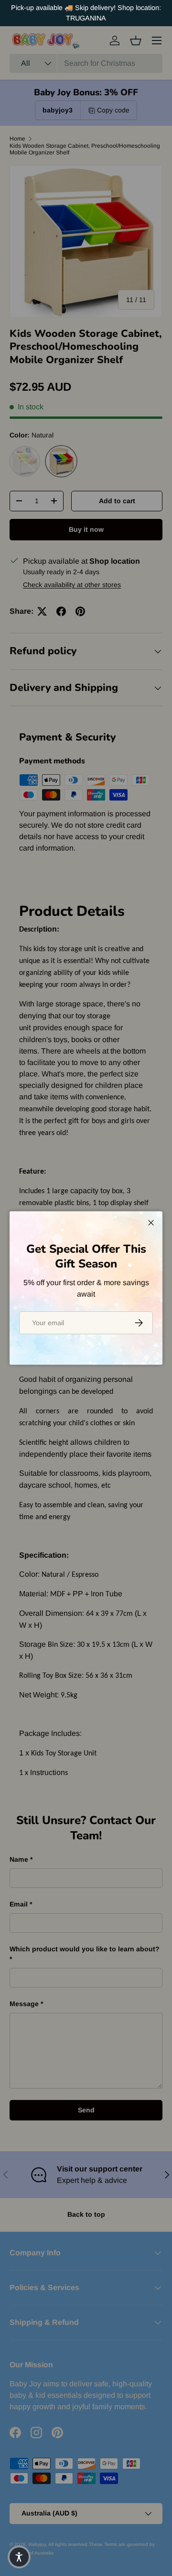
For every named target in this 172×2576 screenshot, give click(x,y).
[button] (19, 2557)
